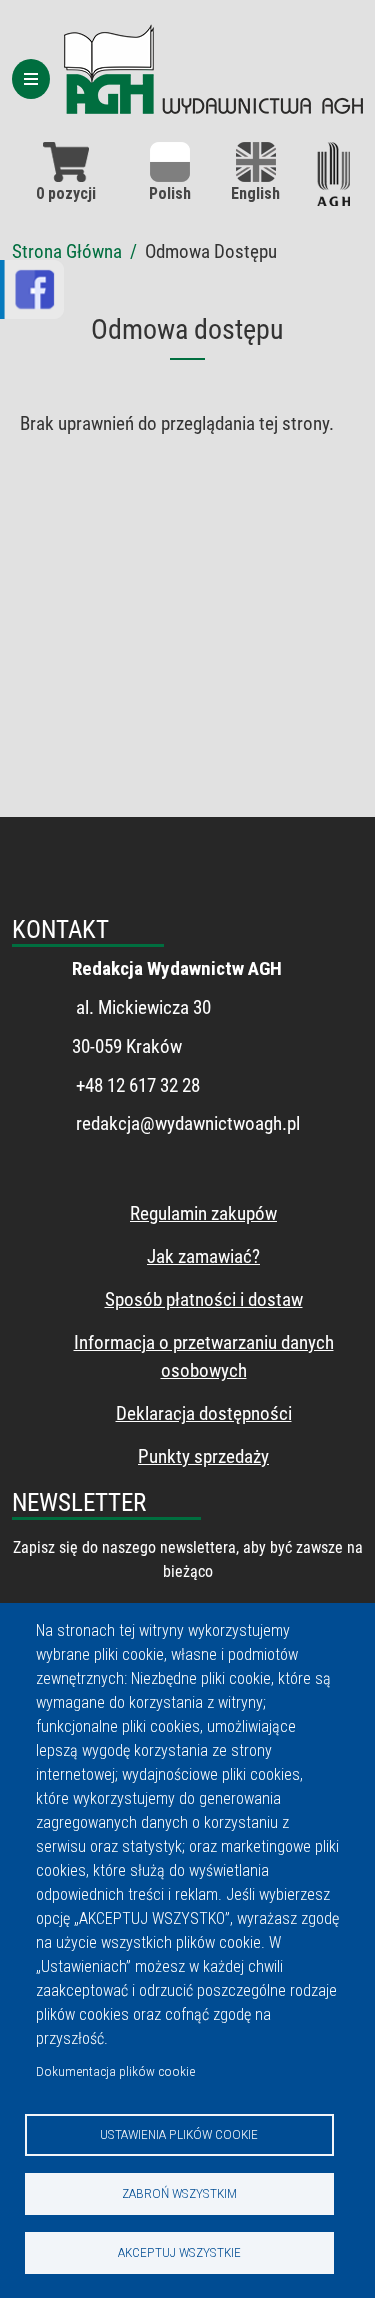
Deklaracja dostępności (204, 1413)
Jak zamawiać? (203, 1256)
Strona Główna (67, 251)
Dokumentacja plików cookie (115, 2071)
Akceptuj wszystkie (179, 2252)
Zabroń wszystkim (179, 2193)
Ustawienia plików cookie (179, 2134)
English (255, 193)
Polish (170, 193)
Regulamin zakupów (203, 1213)
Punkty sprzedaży (203, 1456)
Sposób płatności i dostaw (204, 1299)
